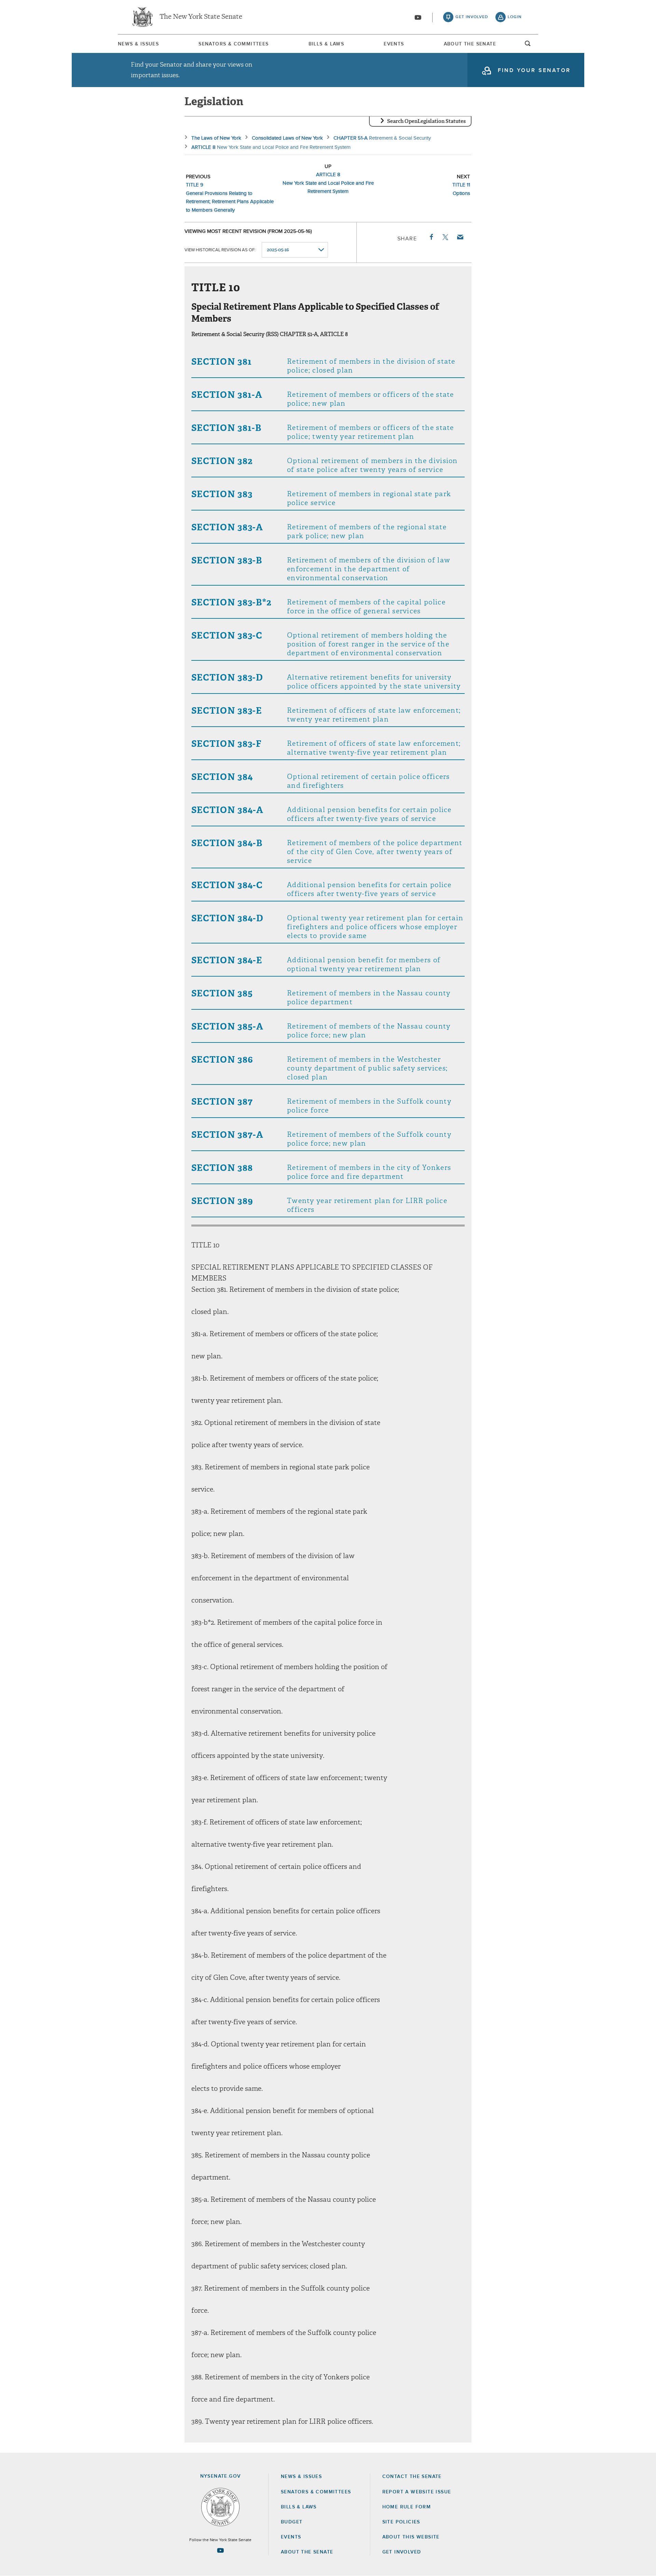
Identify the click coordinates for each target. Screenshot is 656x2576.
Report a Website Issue (417, 2492)
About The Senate (470, 44)
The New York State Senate (201, 17)
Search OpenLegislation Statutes (426, 121)
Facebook (431, 237)
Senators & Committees (234, 44)
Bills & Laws (326, 44)
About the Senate (307, 2552)
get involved (472, 17)
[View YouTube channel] (418, 17)
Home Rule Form (407, 2507)
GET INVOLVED (402, 2552)
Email (460, 237)
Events (394, 44)
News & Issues (138, 44)
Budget (292, 2522)
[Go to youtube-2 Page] (220, 2550)
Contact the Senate (412, 2477)
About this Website (411, 2537)
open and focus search (528, 45)
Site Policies (401, 2522)
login (515, 17)
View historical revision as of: (220, 250)
